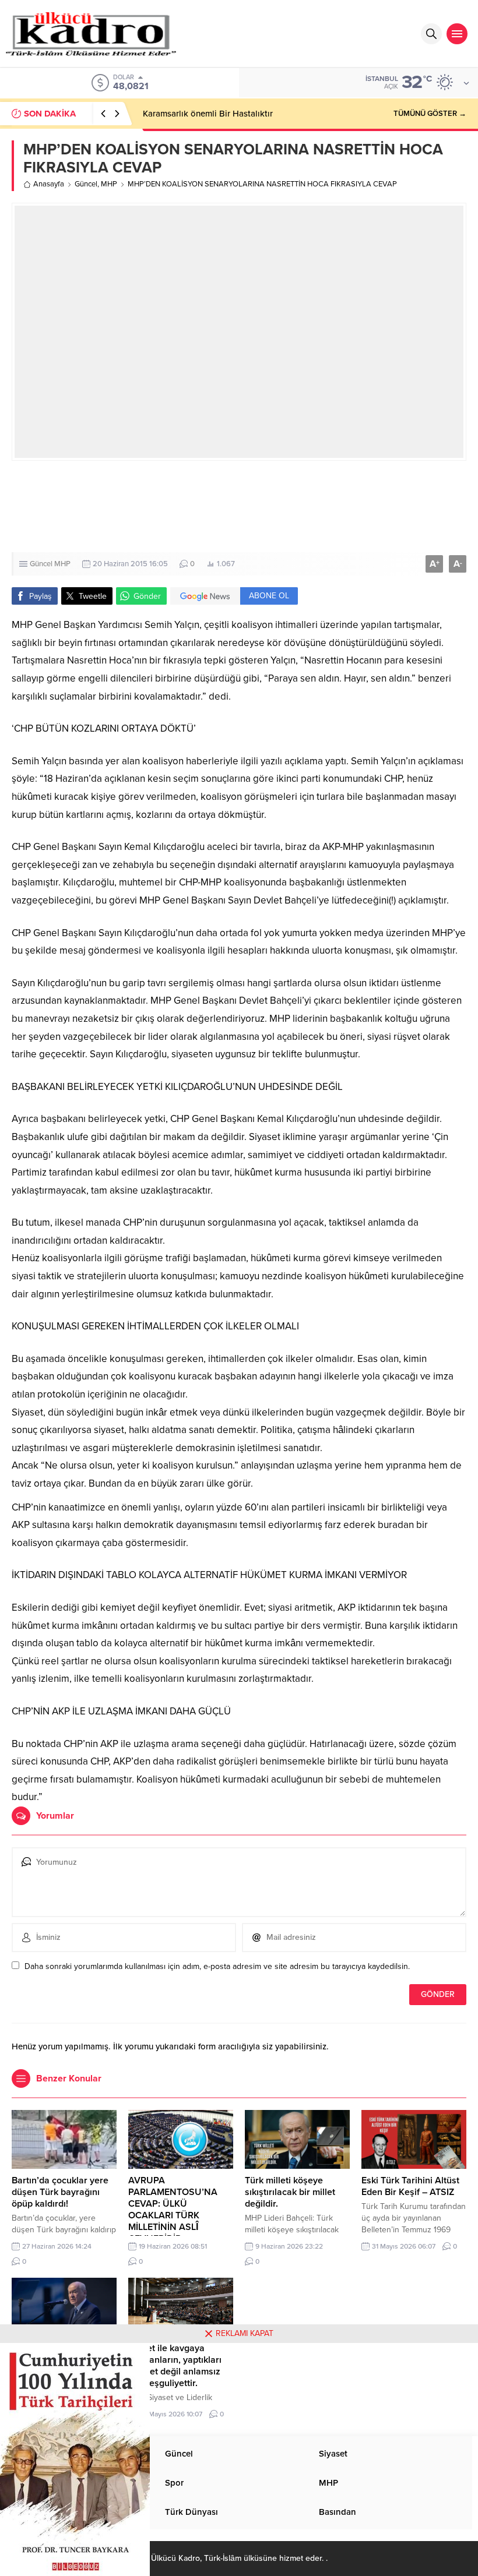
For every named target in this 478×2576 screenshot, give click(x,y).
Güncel (86, 184)
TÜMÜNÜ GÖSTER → (430, 114)
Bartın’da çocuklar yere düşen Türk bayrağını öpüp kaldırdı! (60, 2192)
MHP (109, 184)
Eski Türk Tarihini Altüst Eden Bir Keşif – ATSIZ (410, 2186)
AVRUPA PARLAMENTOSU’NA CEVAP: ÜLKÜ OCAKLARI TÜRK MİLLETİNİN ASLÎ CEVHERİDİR (173, 2210)
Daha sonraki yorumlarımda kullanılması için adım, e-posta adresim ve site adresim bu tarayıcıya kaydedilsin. (217, 1966)
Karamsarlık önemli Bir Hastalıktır (208, 114)
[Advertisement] (239, 507)
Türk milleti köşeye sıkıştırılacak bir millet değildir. (290, 2192)
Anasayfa (49, 184)
